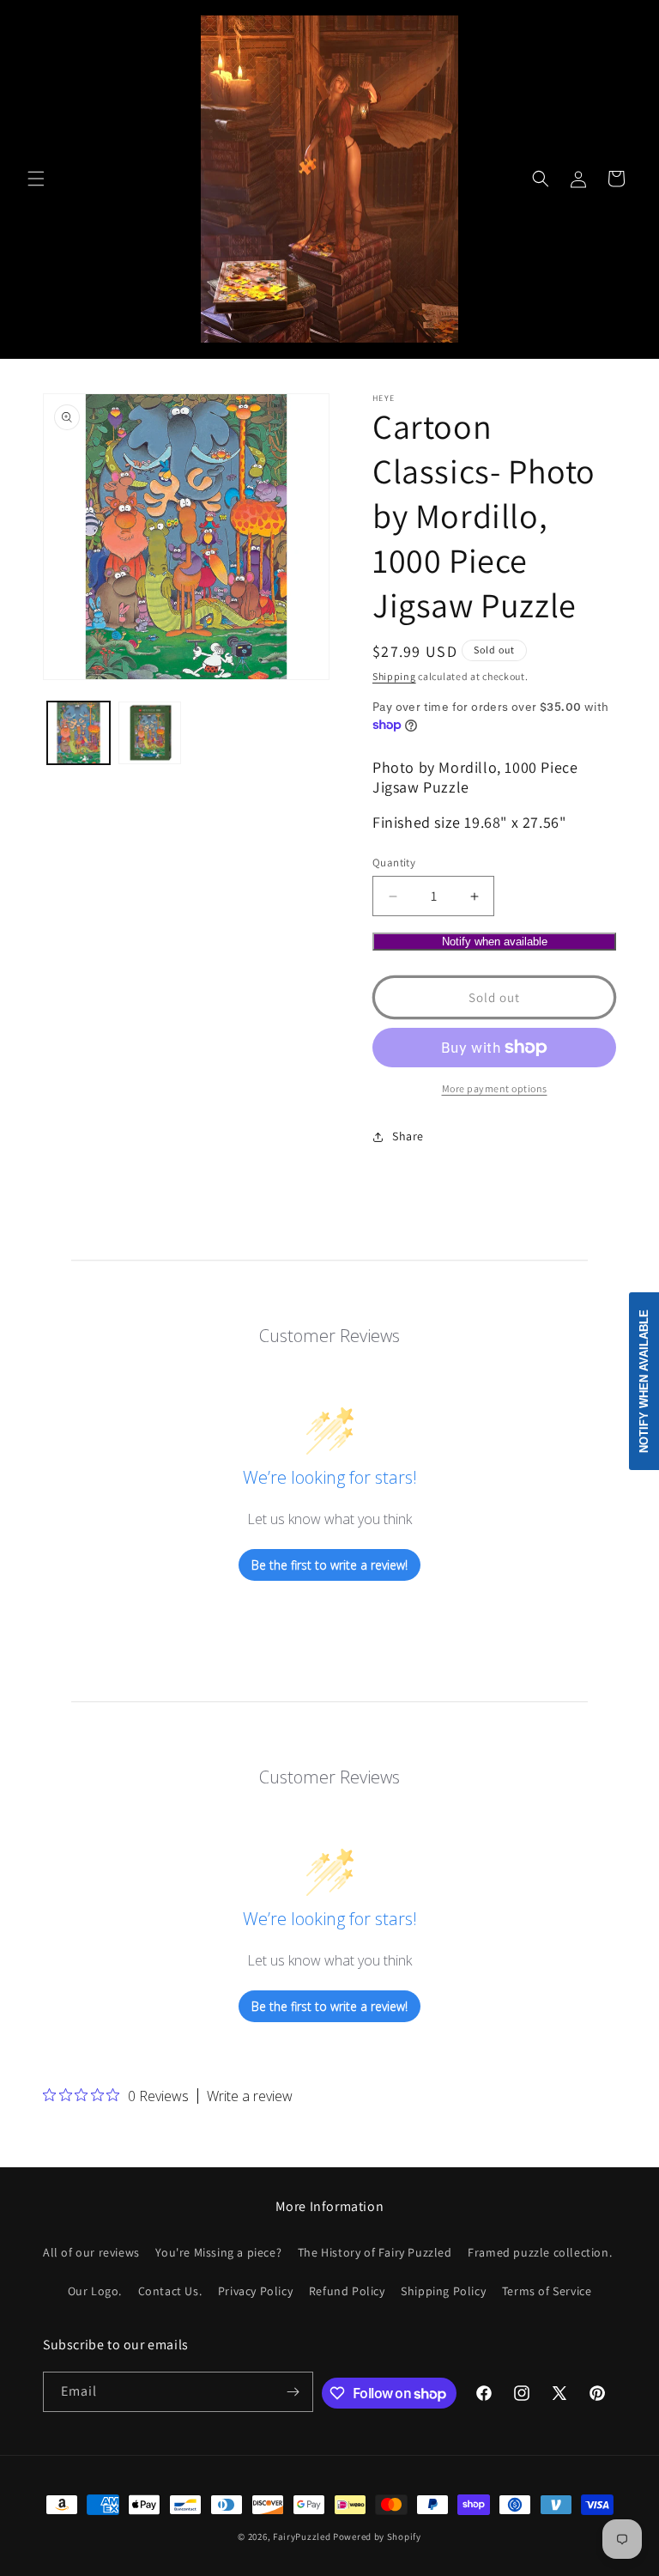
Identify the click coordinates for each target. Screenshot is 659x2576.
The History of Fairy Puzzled (375, 2252)
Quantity (394, 863)
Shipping (394, 676)
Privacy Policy (255, 2291)
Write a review (250, 2096)
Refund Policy (347, 2291)
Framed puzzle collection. (540, 2252)
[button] (36, 179)
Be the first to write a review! (329, 1565)
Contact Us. (170, 2291)
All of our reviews (91, 2252)
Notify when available (495, 942)
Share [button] (408, 1136)
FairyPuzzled (302, 2537)
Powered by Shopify (377, 2537)
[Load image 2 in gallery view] (150, 733)
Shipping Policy (443, 2291)
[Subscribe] (293, 2392)
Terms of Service (547, 2291)
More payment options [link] (495, 1088)
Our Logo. (95, 2291)
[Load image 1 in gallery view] (79, 733)
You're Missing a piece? (218, 2252)
